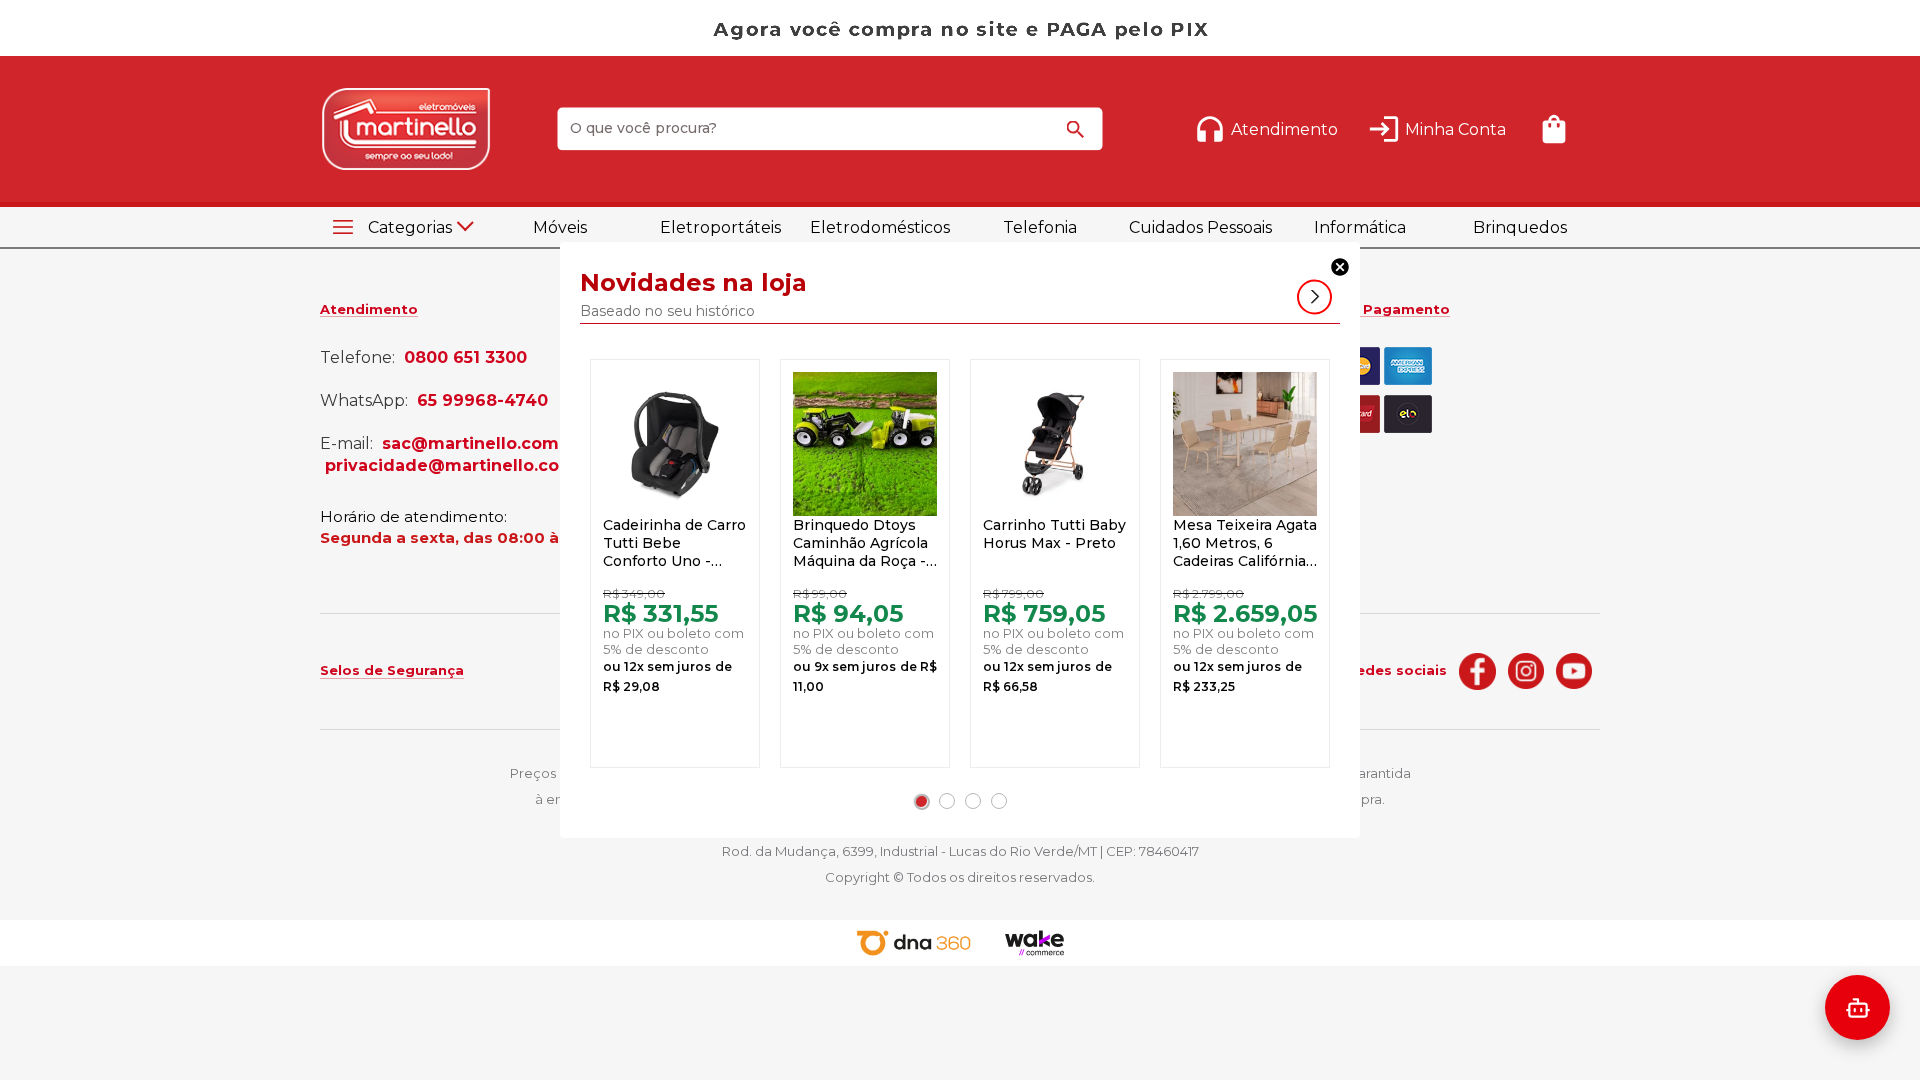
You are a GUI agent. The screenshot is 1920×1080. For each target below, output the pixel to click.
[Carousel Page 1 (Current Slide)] (921, 801)
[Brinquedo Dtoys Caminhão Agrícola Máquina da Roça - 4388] (865, 444)
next (1314, 297)
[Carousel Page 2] (947, 801)
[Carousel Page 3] (973, 801)
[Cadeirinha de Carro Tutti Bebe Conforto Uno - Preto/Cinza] (675, 444)
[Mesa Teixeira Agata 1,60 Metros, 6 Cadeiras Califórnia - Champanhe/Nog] (1245, 444)
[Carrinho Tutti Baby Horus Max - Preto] (1055, 444)
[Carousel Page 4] (999, 801)
